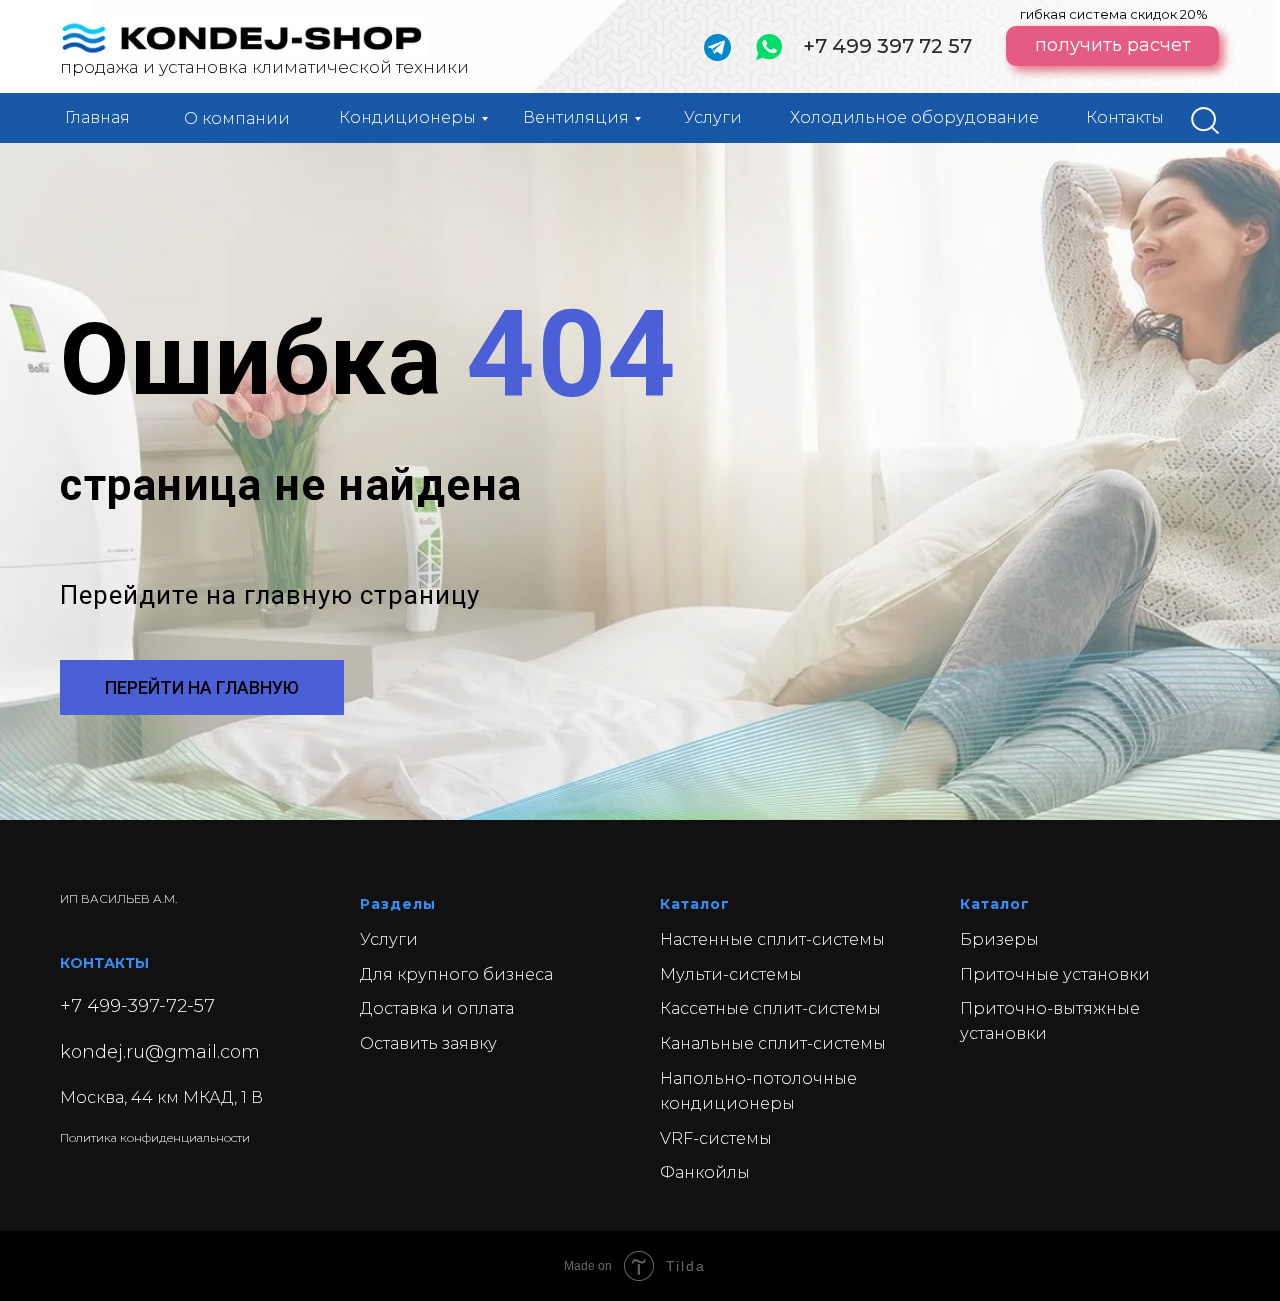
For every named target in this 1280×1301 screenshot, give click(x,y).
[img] (1205, 120)
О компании (237, 118)
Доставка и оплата (437, 1008)
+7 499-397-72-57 (137, 1006)
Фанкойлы (705, 1172)
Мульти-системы (731, 974)
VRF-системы (716, 1138)
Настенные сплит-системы (772, 939)
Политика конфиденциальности (155, 1137)
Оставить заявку (428, 1043)
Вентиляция (576, 117)
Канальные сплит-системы (773, 1043)
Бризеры (999, 939)
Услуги (713, 117)
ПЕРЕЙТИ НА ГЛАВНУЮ (202, 687)
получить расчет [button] (1113, 45)
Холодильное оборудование (914, 117)
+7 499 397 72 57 (887, 46)
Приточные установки (1055, 974)
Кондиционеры (407, 117)
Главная (97, 117)
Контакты (1125, 117)
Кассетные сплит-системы (770, 1008)
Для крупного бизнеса (456, 974)
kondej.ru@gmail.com (160, 1052)
